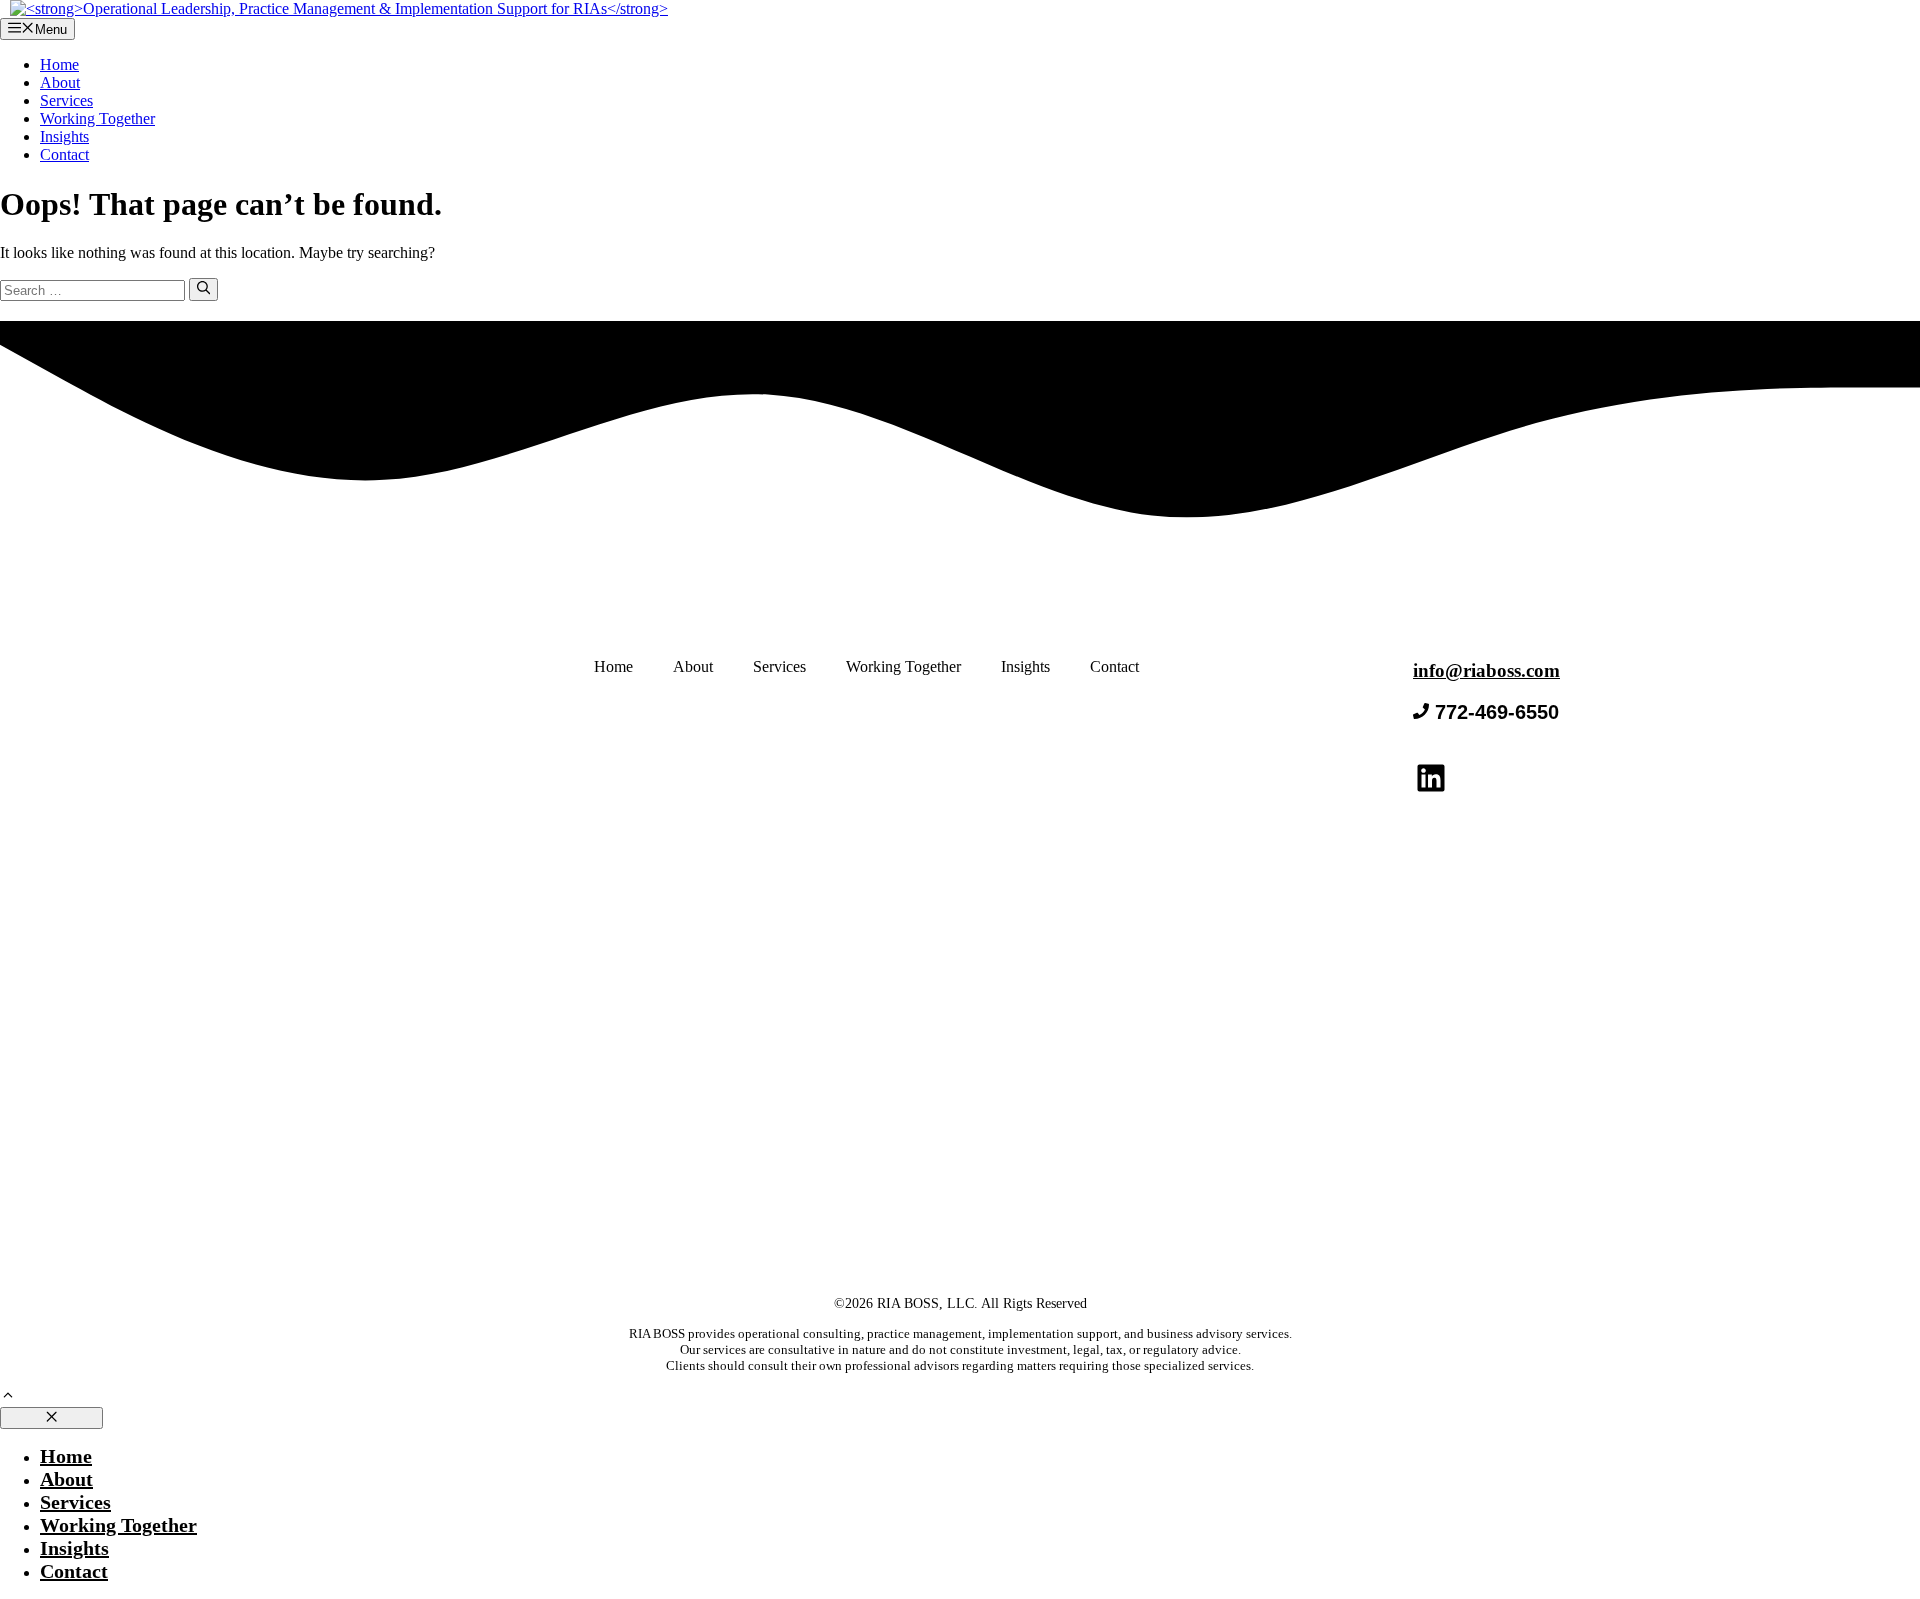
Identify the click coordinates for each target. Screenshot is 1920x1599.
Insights (64, 136)
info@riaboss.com (1486, 670)
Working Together (97, 118)
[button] (8, 1397)
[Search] (203, 289)
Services (66, 100)
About (60, 82)
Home (59, 64)
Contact (64, 154)
